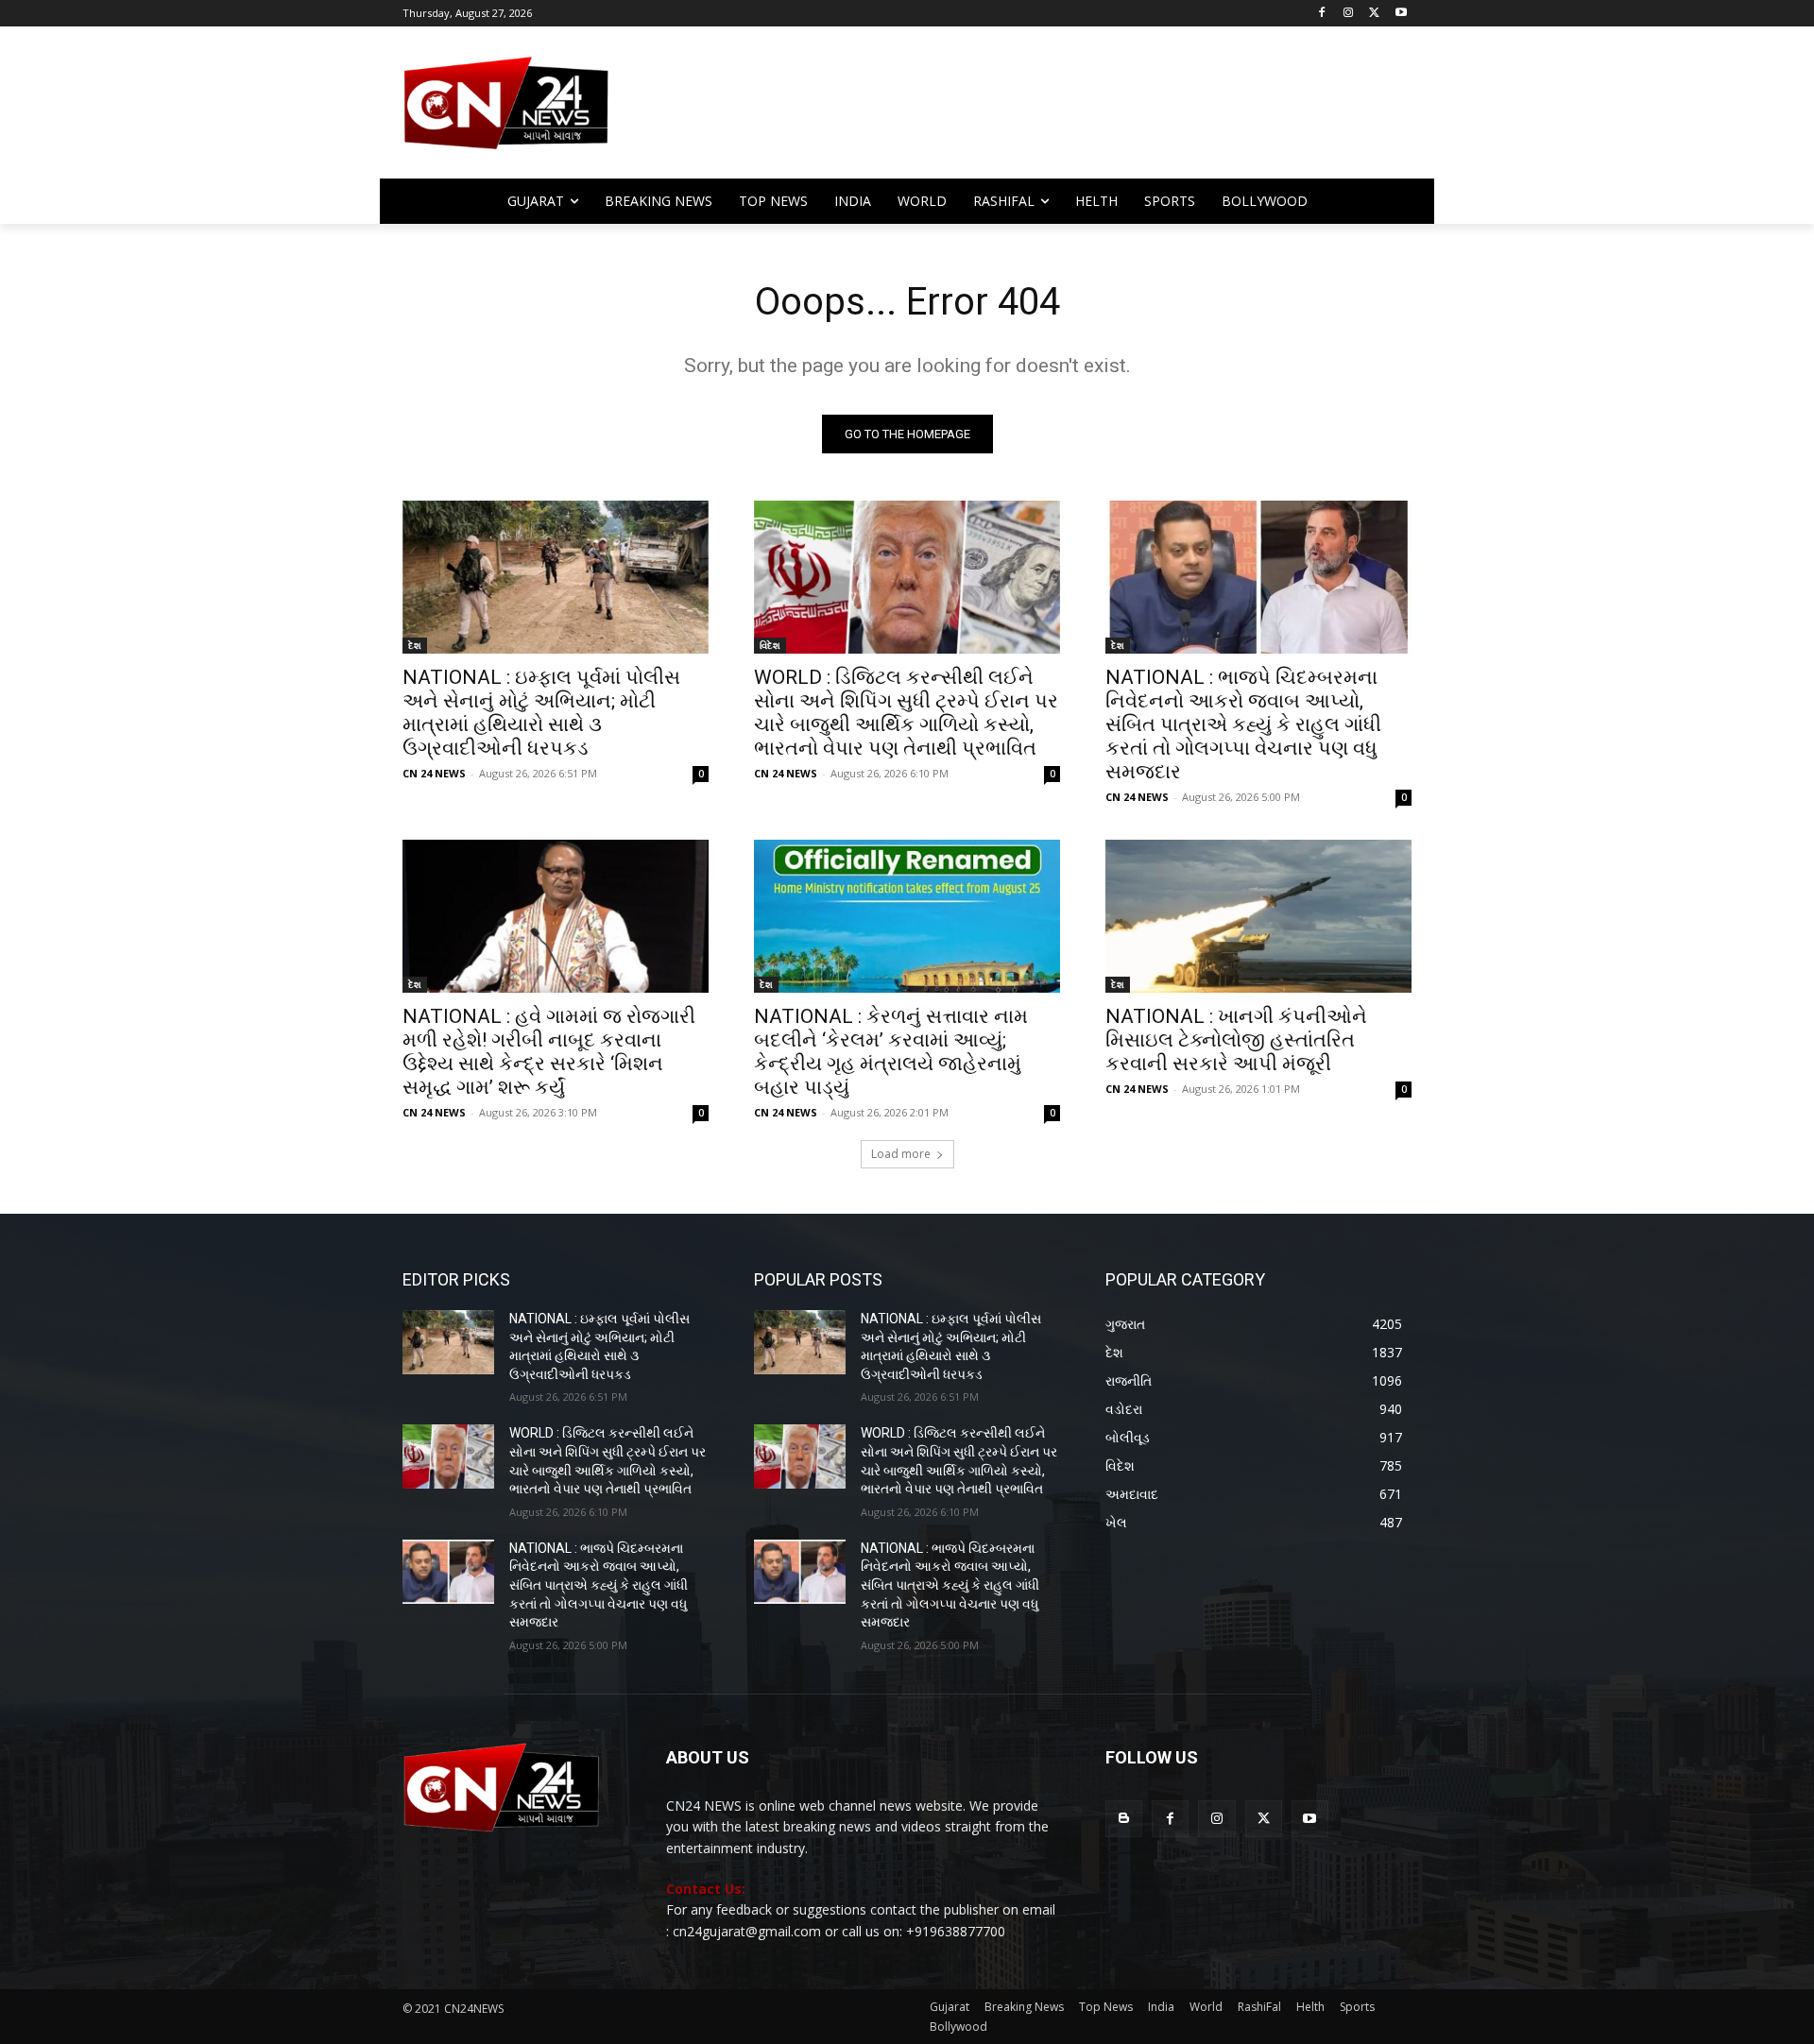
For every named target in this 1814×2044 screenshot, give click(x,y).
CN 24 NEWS (434, 773)
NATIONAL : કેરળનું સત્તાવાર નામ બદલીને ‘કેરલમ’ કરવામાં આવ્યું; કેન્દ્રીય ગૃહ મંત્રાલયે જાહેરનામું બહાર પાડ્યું (891, 1052)
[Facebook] (1322, 14)
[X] (1374, 14)
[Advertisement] (1058, 111)
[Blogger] (1124, 1819)
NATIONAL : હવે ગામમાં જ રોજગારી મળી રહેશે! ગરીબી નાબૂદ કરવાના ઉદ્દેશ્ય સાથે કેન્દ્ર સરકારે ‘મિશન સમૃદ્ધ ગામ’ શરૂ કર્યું (549, 1052)
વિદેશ (770, 645)
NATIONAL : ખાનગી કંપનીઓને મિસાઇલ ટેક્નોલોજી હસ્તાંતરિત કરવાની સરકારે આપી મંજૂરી (1236, 1040)
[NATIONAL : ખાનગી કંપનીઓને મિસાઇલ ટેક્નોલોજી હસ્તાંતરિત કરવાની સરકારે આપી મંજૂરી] (1258, 916)
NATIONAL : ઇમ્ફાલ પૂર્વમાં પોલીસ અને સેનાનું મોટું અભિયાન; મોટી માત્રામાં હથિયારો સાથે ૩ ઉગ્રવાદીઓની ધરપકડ (541, 713)
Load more (901, 1154)
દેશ (415, 645)
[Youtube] (1401, 14)
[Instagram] (1349, 14)
